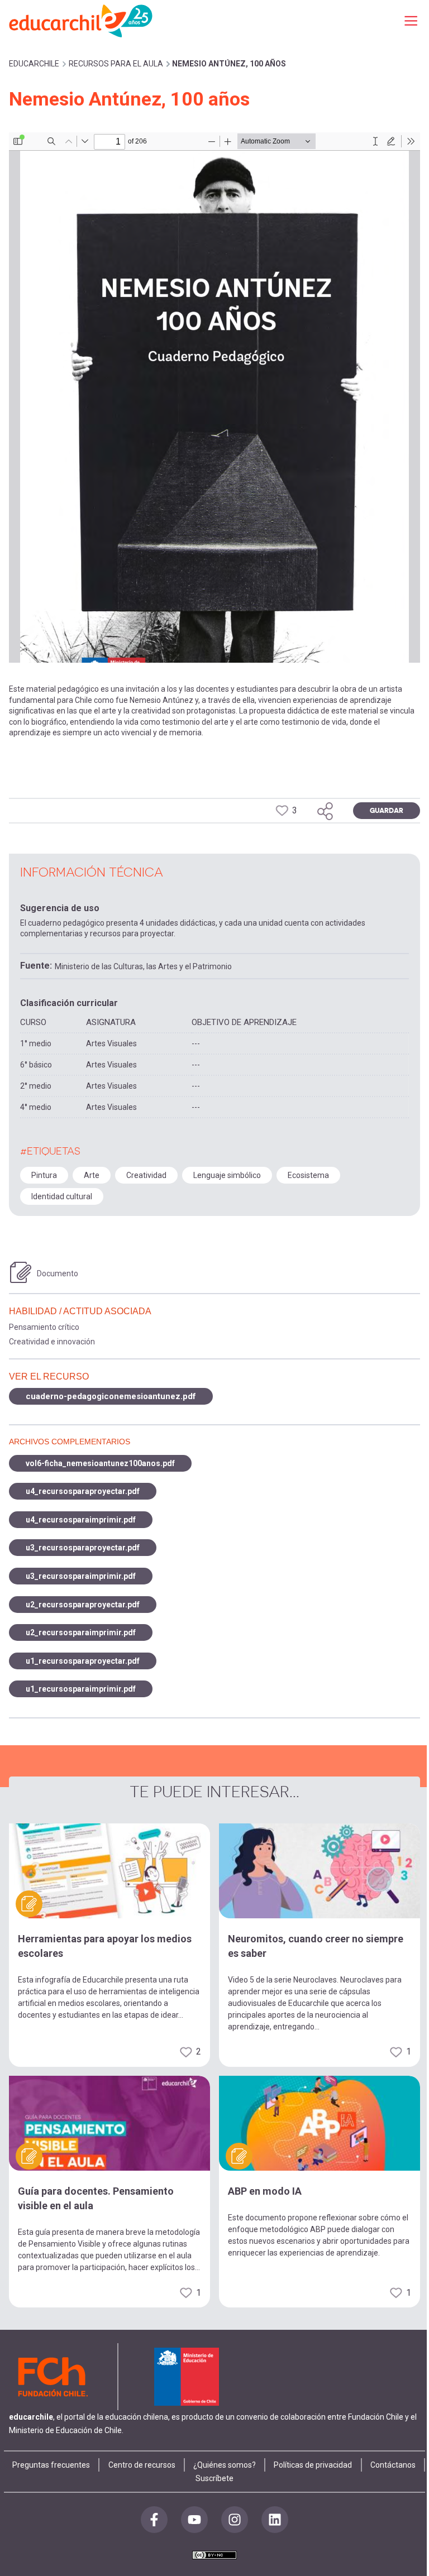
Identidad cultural (62, 1196)
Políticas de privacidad (313, 2465)
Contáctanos (393, 2465)
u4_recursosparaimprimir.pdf (81, 1520)
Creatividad (146, 1175)
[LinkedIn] (275, 2520)
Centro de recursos (142, 2465)
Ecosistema (308, 1175)
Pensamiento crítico (44, 1327)
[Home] (82, 20)
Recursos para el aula (116, 64)
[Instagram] (235, 2520)
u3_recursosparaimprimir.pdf (81, 1576)
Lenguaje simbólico (227, 1175)
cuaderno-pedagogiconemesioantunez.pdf (111, 1396)
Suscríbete (214, 2478)
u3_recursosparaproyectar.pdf (83, 1548)
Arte (92, 1175)
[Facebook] (154, 2520)
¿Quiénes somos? (225, 2465)
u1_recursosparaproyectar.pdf (83, 1661)
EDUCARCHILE (34, 64)
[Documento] (21, 1272)
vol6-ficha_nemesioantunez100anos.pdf (100, 1463)
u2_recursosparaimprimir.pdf (81, 1632)
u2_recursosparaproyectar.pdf (83, 1605)
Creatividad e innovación (52, 1342)
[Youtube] (194, 2520)
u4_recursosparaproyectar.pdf (83, 1491)
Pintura (44, 1175)
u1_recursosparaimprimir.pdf (81, 1689)
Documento (58, 1273)
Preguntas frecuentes (51, 2465)
